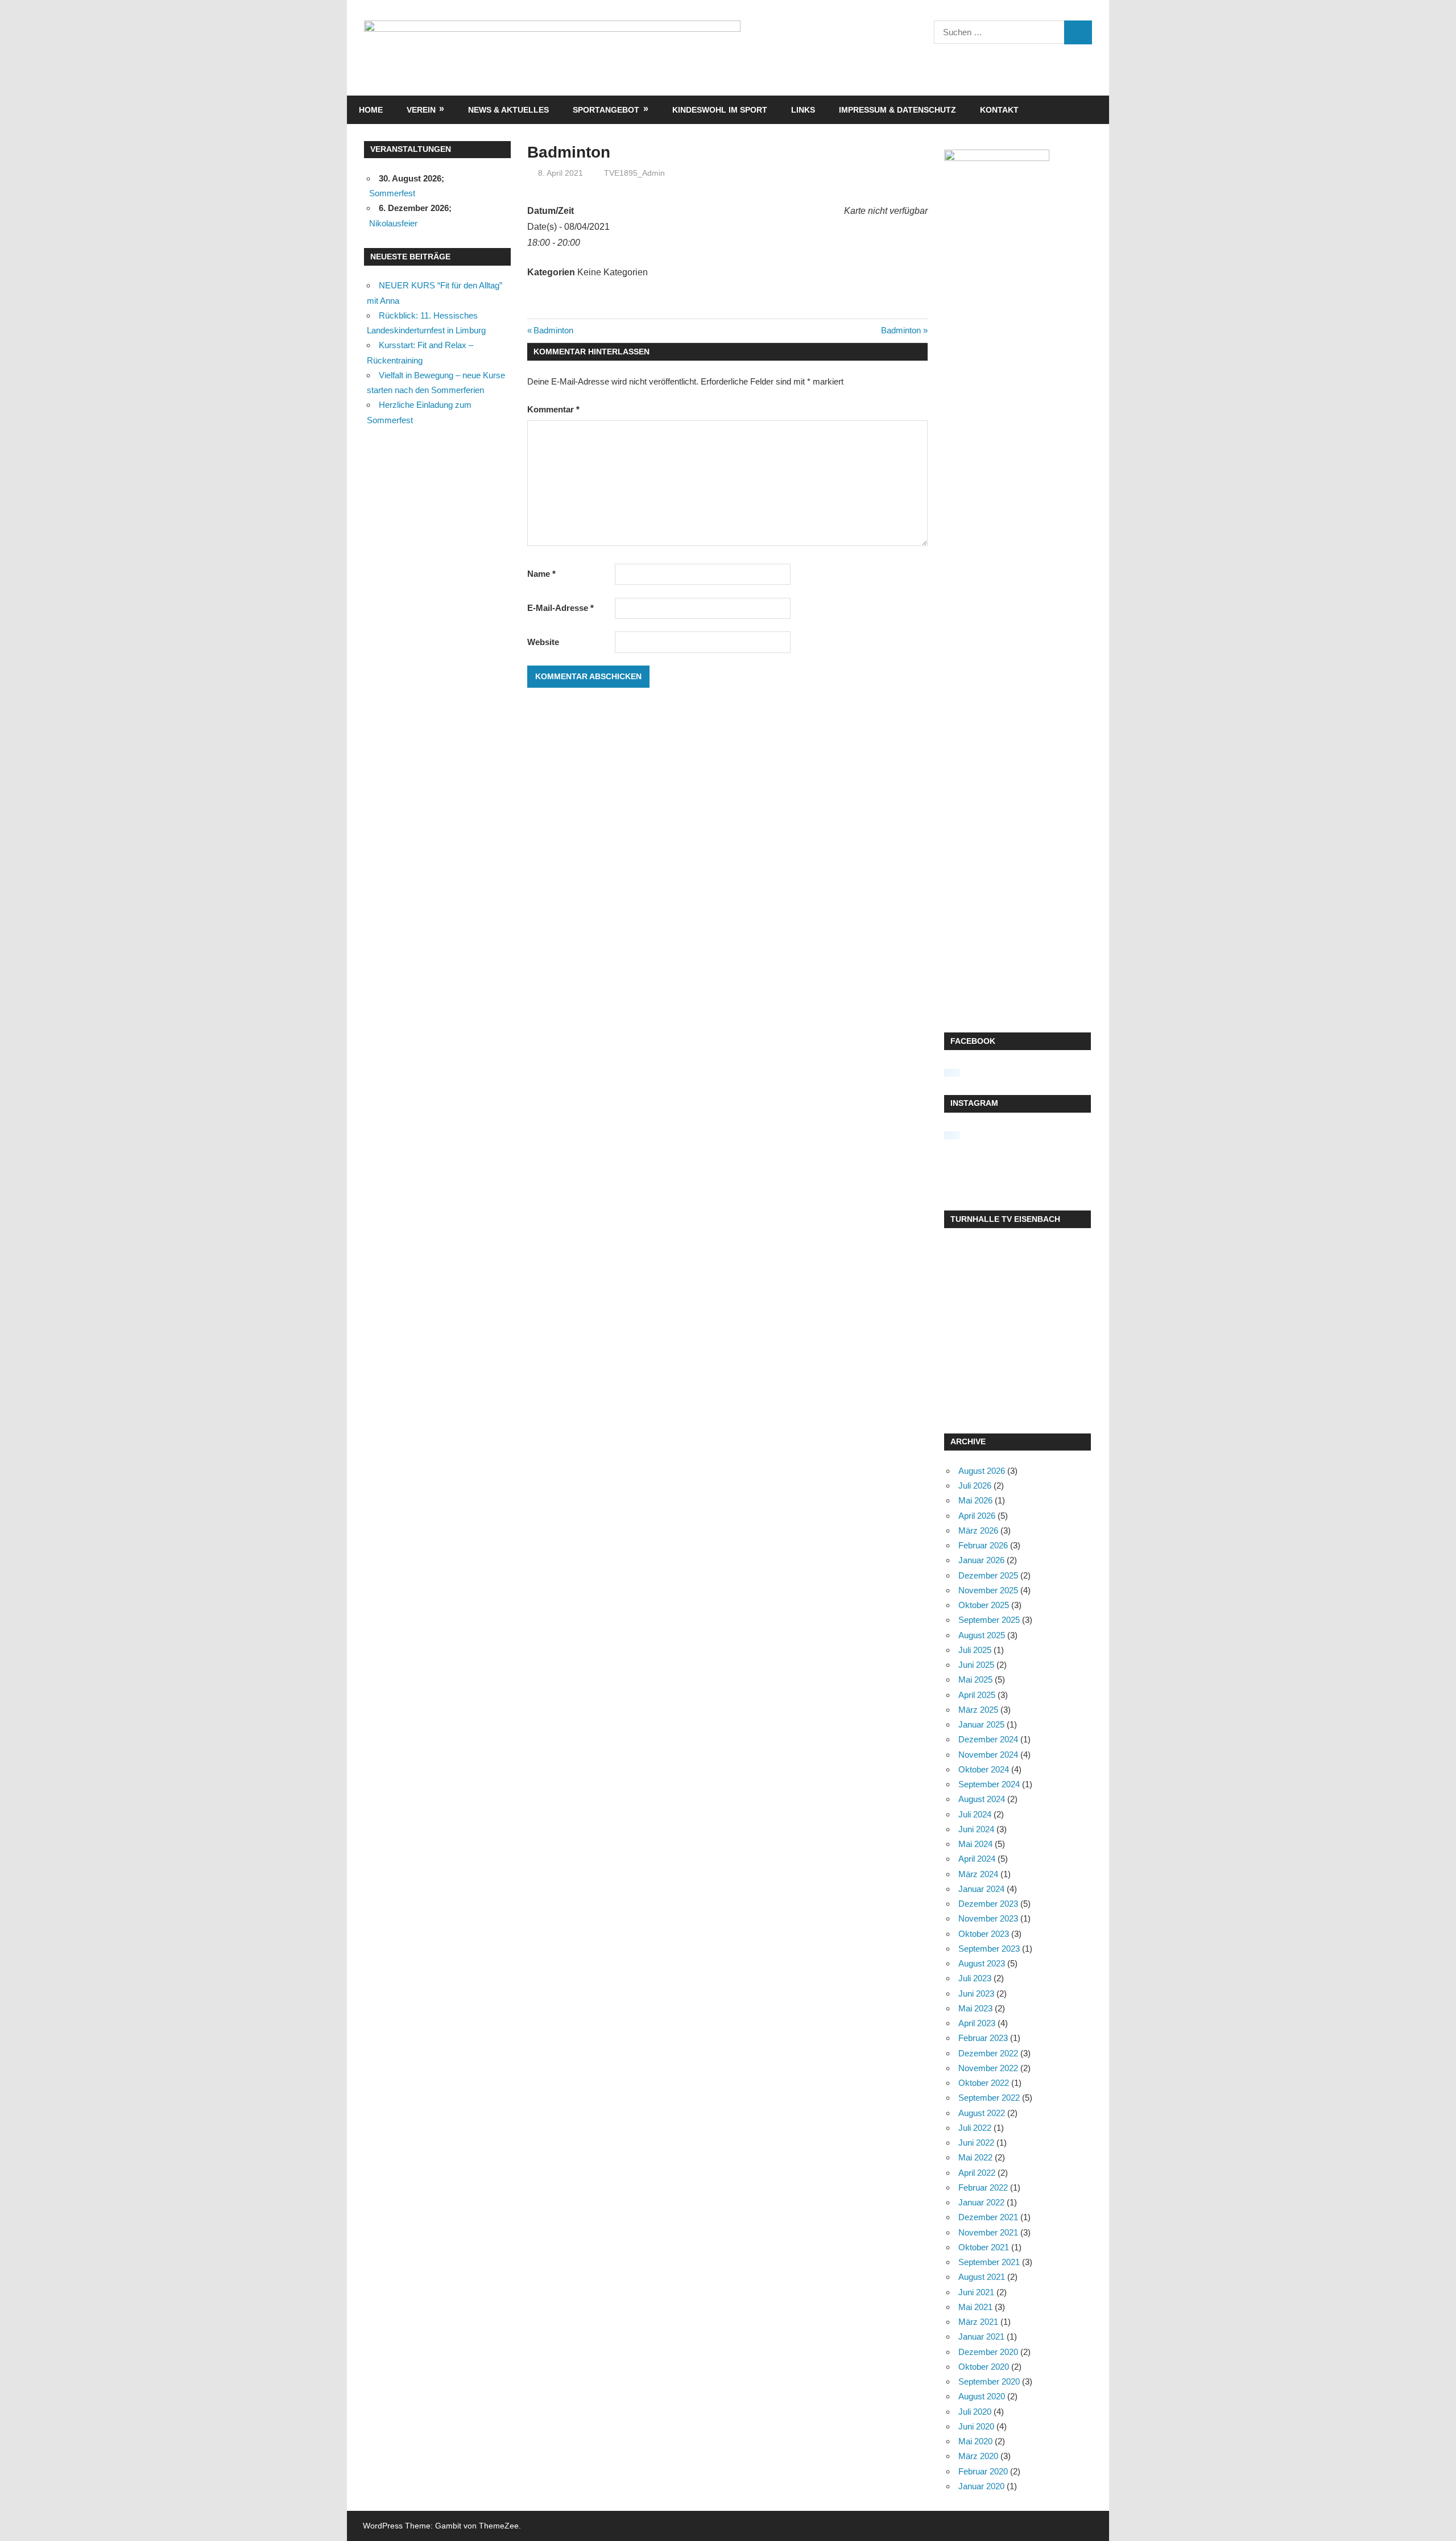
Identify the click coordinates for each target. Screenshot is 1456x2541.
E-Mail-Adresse (561, 608)
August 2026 (982, 1471)
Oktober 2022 (984, 2083)
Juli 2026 (975, 1486)
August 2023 (982, 1963)
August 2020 (982, 2396)
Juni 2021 (976, 2292)
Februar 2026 (983, 1545)
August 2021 (982, 2277)
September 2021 (989, 2262)
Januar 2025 (981, 1724)
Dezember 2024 (988, 1739)
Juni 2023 (976, 1993)
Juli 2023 (975, 1978)
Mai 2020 (975, 2441)
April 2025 (977, 1695)
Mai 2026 (975, 1500)
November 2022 (988, 2068)
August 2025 (982, 1635)
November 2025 (988, 1590)
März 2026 (978, 1530)
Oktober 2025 (984, 1605)
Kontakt (999, 110)
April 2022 (977, 2173)
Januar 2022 (981, 2202)
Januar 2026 (981, 1560)
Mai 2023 (975, 2008)
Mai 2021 (975, 2307)
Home (371, 110)
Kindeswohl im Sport (720, 110)
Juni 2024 (976, 1829)
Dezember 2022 (988, 2053)
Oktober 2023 (984, 1934)
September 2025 (989, 1620)
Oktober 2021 (984, 2247)
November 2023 (988, 1918)
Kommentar (553, 409)
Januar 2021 (981, 2337)
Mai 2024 (975, 1844)
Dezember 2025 (988, 1575)
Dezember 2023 (988, 1904)
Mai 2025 (975, 1679)
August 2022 (982, 2113)
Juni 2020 (976, 2426)
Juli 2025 (975, 1650)
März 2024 (978, 1874)
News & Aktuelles (508, 110)
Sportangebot (606, 110)
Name (541, 574)
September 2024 (989, 1784)
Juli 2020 (975, 2412)
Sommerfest (392, 193)
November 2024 (988, 1755)
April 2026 (977, 1516)
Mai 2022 (975, 2157)
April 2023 (977, 2023)
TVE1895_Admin (634, 173)
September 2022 (989, 2098)
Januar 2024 (981, 1889)
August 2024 (982, 1799)
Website (543, 642)
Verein (421, 110)
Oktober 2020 (984, 2367)
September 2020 (989, 2381)
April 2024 (977, 1859)
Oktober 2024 (984, 1769)
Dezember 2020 (988, 2352)
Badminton (553, 330)
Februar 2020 (983, 2471)
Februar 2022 (983, 2187)
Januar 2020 (981, 2486)
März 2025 (978, 1710)
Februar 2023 (983, 2038)
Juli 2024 (975, 1814)
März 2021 (978, 2322)
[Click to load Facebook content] (952, 1073)
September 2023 (989, 1949)
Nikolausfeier (393, 223)
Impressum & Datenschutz (897, 110)
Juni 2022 (976, 2143)
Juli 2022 (975, 2128)
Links (803, 110)
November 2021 (988, 2232)
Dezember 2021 (988, 2217)
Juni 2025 (976, 1665)
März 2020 (978, 2456)
